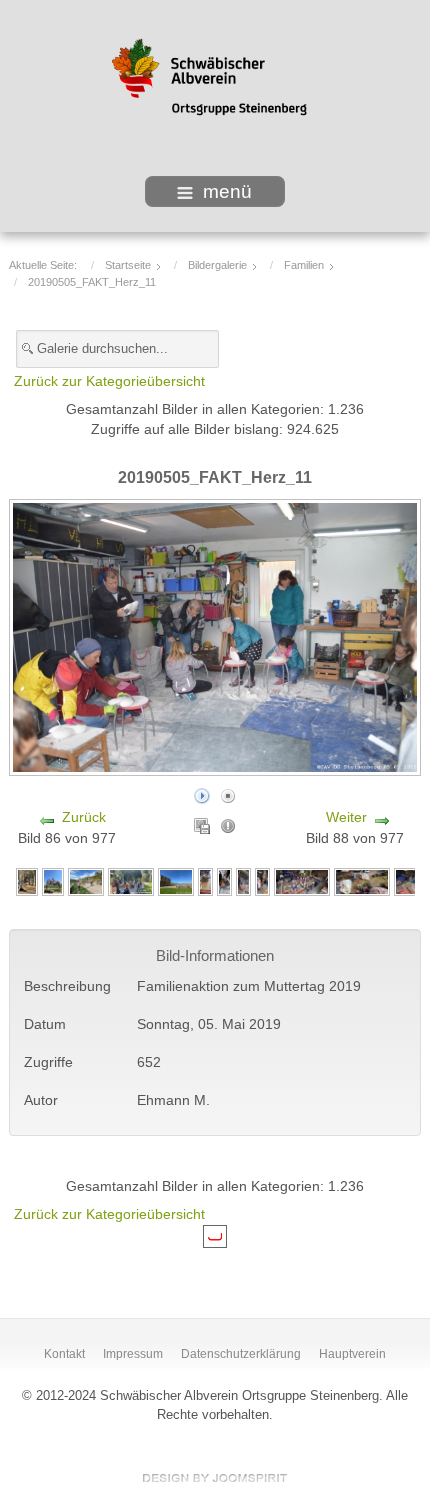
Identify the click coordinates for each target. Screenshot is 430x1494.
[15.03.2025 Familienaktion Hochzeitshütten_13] (262, 881)
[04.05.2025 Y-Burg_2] (176, 881)
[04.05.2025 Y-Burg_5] (53, 881)
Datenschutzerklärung (241, 1354)
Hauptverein (352, 1354)
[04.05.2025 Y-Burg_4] (27, 881)
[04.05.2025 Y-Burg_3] (86, 881)
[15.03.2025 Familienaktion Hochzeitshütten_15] (205, 881)
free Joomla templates (215, 1478)
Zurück (84, 817)
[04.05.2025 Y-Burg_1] (131, 881)
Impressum (133, 1354)
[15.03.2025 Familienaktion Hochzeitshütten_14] (302, 881)
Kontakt (64, 1354)
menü (227, 191)
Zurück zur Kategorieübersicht (109, 381)
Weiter (346, 817)
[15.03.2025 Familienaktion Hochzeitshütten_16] (224, 881)
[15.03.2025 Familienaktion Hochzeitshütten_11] (362, 881)
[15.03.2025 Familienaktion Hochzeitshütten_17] (243, 881)
